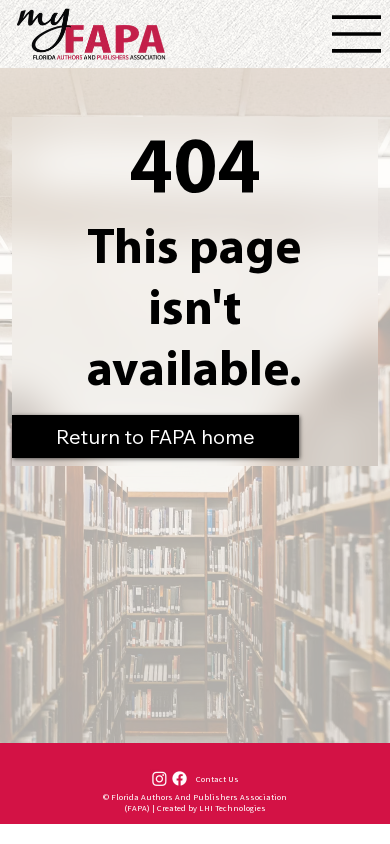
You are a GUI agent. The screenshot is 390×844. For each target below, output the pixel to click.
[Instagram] (159, 778)
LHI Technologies (232, 807)
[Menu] (357, 34)
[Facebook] (179, 778)
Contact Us (217, 778)
